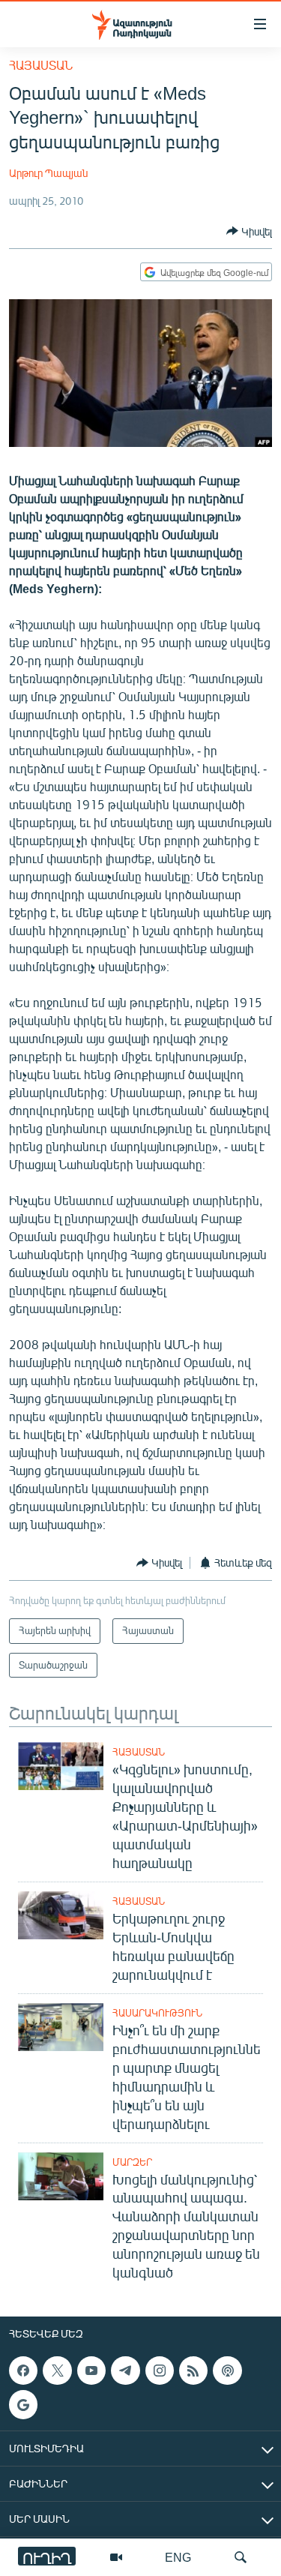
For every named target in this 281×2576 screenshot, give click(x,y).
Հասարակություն (157, 2013)
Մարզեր (132, 2162)
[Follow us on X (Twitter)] (57, 2371)
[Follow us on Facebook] (23, 2371)
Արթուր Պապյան (48, 173)
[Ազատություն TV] (116, 2557)
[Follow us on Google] (23, 2405)
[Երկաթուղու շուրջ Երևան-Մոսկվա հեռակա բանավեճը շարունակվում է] (61, 1915)
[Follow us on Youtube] (91, 2371)
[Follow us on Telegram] (125, 2371)
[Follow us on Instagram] (160, 2371)
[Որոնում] (241, 2557)
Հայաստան (41, 65)
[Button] (249, 231)
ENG (178, 2557)
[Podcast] (227, 2371)
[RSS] (193, 2371)
